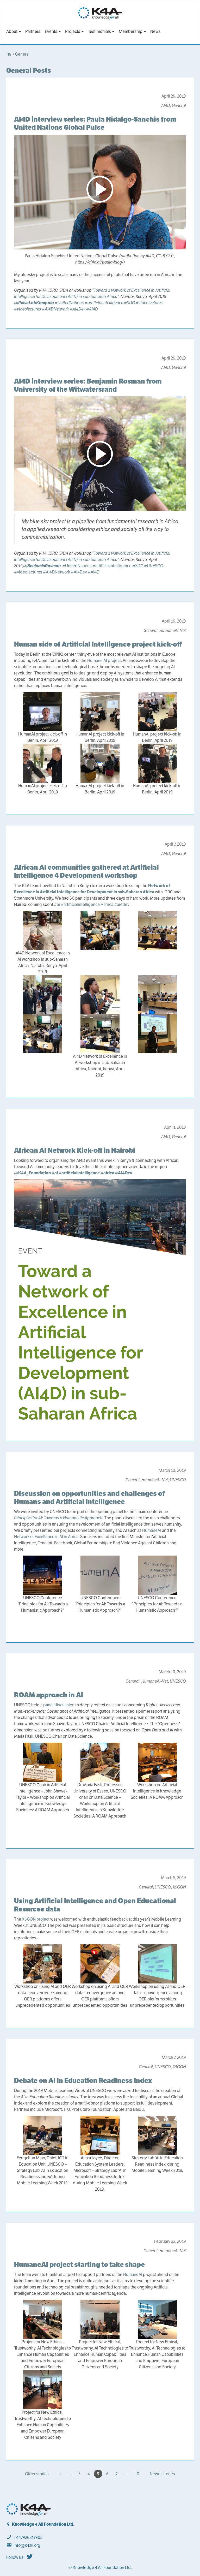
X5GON (179, 1887)
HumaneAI (152, 1530)
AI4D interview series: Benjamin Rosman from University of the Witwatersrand (88, 385)
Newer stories (162, 2474)
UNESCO (154, 566)
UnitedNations (77, 566)
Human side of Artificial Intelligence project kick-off (98, 644)
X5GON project (36, 1919)
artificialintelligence (112, 566)
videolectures (28, 572)
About (12, 31)
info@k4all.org (27, 2545)
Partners (33, 31)
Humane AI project (104, 661)
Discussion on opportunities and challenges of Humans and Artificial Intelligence (89, 1497)
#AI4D (92, 309)
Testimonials (100, 31)
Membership (131, 31)
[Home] (9, 54)
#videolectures (149, 303)
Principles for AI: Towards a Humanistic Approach (58, 1518)
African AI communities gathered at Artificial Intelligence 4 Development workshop (86, 871)
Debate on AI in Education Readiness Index (83, 2080)
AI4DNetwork (57, 572)
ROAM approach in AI (49, 1695)
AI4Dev (79, 572)
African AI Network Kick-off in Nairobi (75, 1150)
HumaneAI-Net (173, 630)
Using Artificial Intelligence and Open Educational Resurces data (95, 1905)
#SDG (129, 303)
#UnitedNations (69, 303)
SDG (138, 566)
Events (51, 31)
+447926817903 (28, 2538)
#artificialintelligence (104, 303)
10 (137, 2474)
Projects (73, 31)
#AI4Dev (77, 309)
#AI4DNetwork (55, 309)
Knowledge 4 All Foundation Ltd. (43, 2524)
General (22, 54)
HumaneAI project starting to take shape (79, 2264)
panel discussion (59, 1705)
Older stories (37, 2474)
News (155, 31)
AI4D (166, 106)
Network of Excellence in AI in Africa (46, 1537)
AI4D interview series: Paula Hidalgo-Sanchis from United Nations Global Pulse (95, 123)
